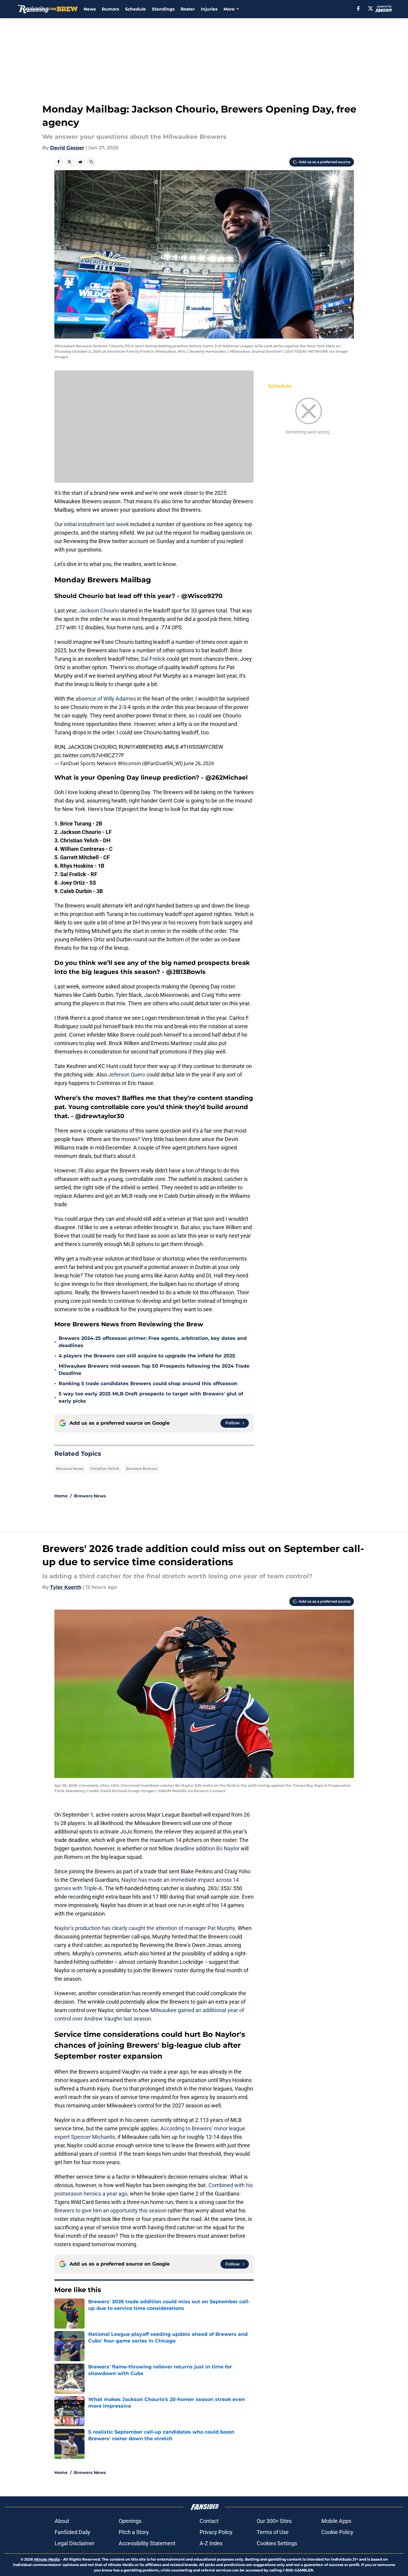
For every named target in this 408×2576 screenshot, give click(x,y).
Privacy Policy (216, 2532)
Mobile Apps (336, 2521)
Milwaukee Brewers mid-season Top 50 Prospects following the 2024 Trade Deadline (154, 1370)
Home (61, 1496)
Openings (130, 2521)
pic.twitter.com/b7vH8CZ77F (89, 755)
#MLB (172, 747)
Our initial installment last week (92, 524)
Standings (163, 9)
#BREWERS (149, 747)
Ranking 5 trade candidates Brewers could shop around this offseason (148, 1383)
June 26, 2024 (199, 763)
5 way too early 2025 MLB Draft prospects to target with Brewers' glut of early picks (151, 1397)
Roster (188, 9)
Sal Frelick (153, 659)
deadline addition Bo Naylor (207, 1848)
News (90, 9)
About (62, 2521)
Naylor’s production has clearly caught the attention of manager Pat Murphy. (145, 1928)
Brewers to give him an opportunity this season (110, 2210)
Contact (209, 2521)
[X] (371, 8)
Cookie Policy (337, 2532)
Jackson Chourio (99, 611)
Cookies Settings (277, 2543)
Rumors (110, 9)
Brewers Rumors (142, 1469)
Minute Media (47, 2559)
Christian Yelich (105, 1469)
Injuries (209, 9)
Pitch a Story (134, 2532)
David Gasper (67, 148)
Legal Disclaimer (75, 2543)
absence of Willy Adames (106, 699)
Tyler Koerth (66, 1587)
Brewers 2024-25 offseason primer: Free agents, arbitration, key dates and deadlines (153, 1342)
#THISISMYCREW (202, 747)
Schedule (135, 9)
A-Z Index (211, 2543)
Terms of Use (273, 2532)
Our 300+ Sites (274, 2521)
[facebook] (358, 8)
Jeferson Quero (127, 1075)
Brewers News (70, 1469)
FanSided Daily (72, 2532)
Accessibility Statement (147, 2543)
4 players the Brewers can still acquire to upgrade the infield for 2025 (147, 1356)
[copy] (91, 162)
